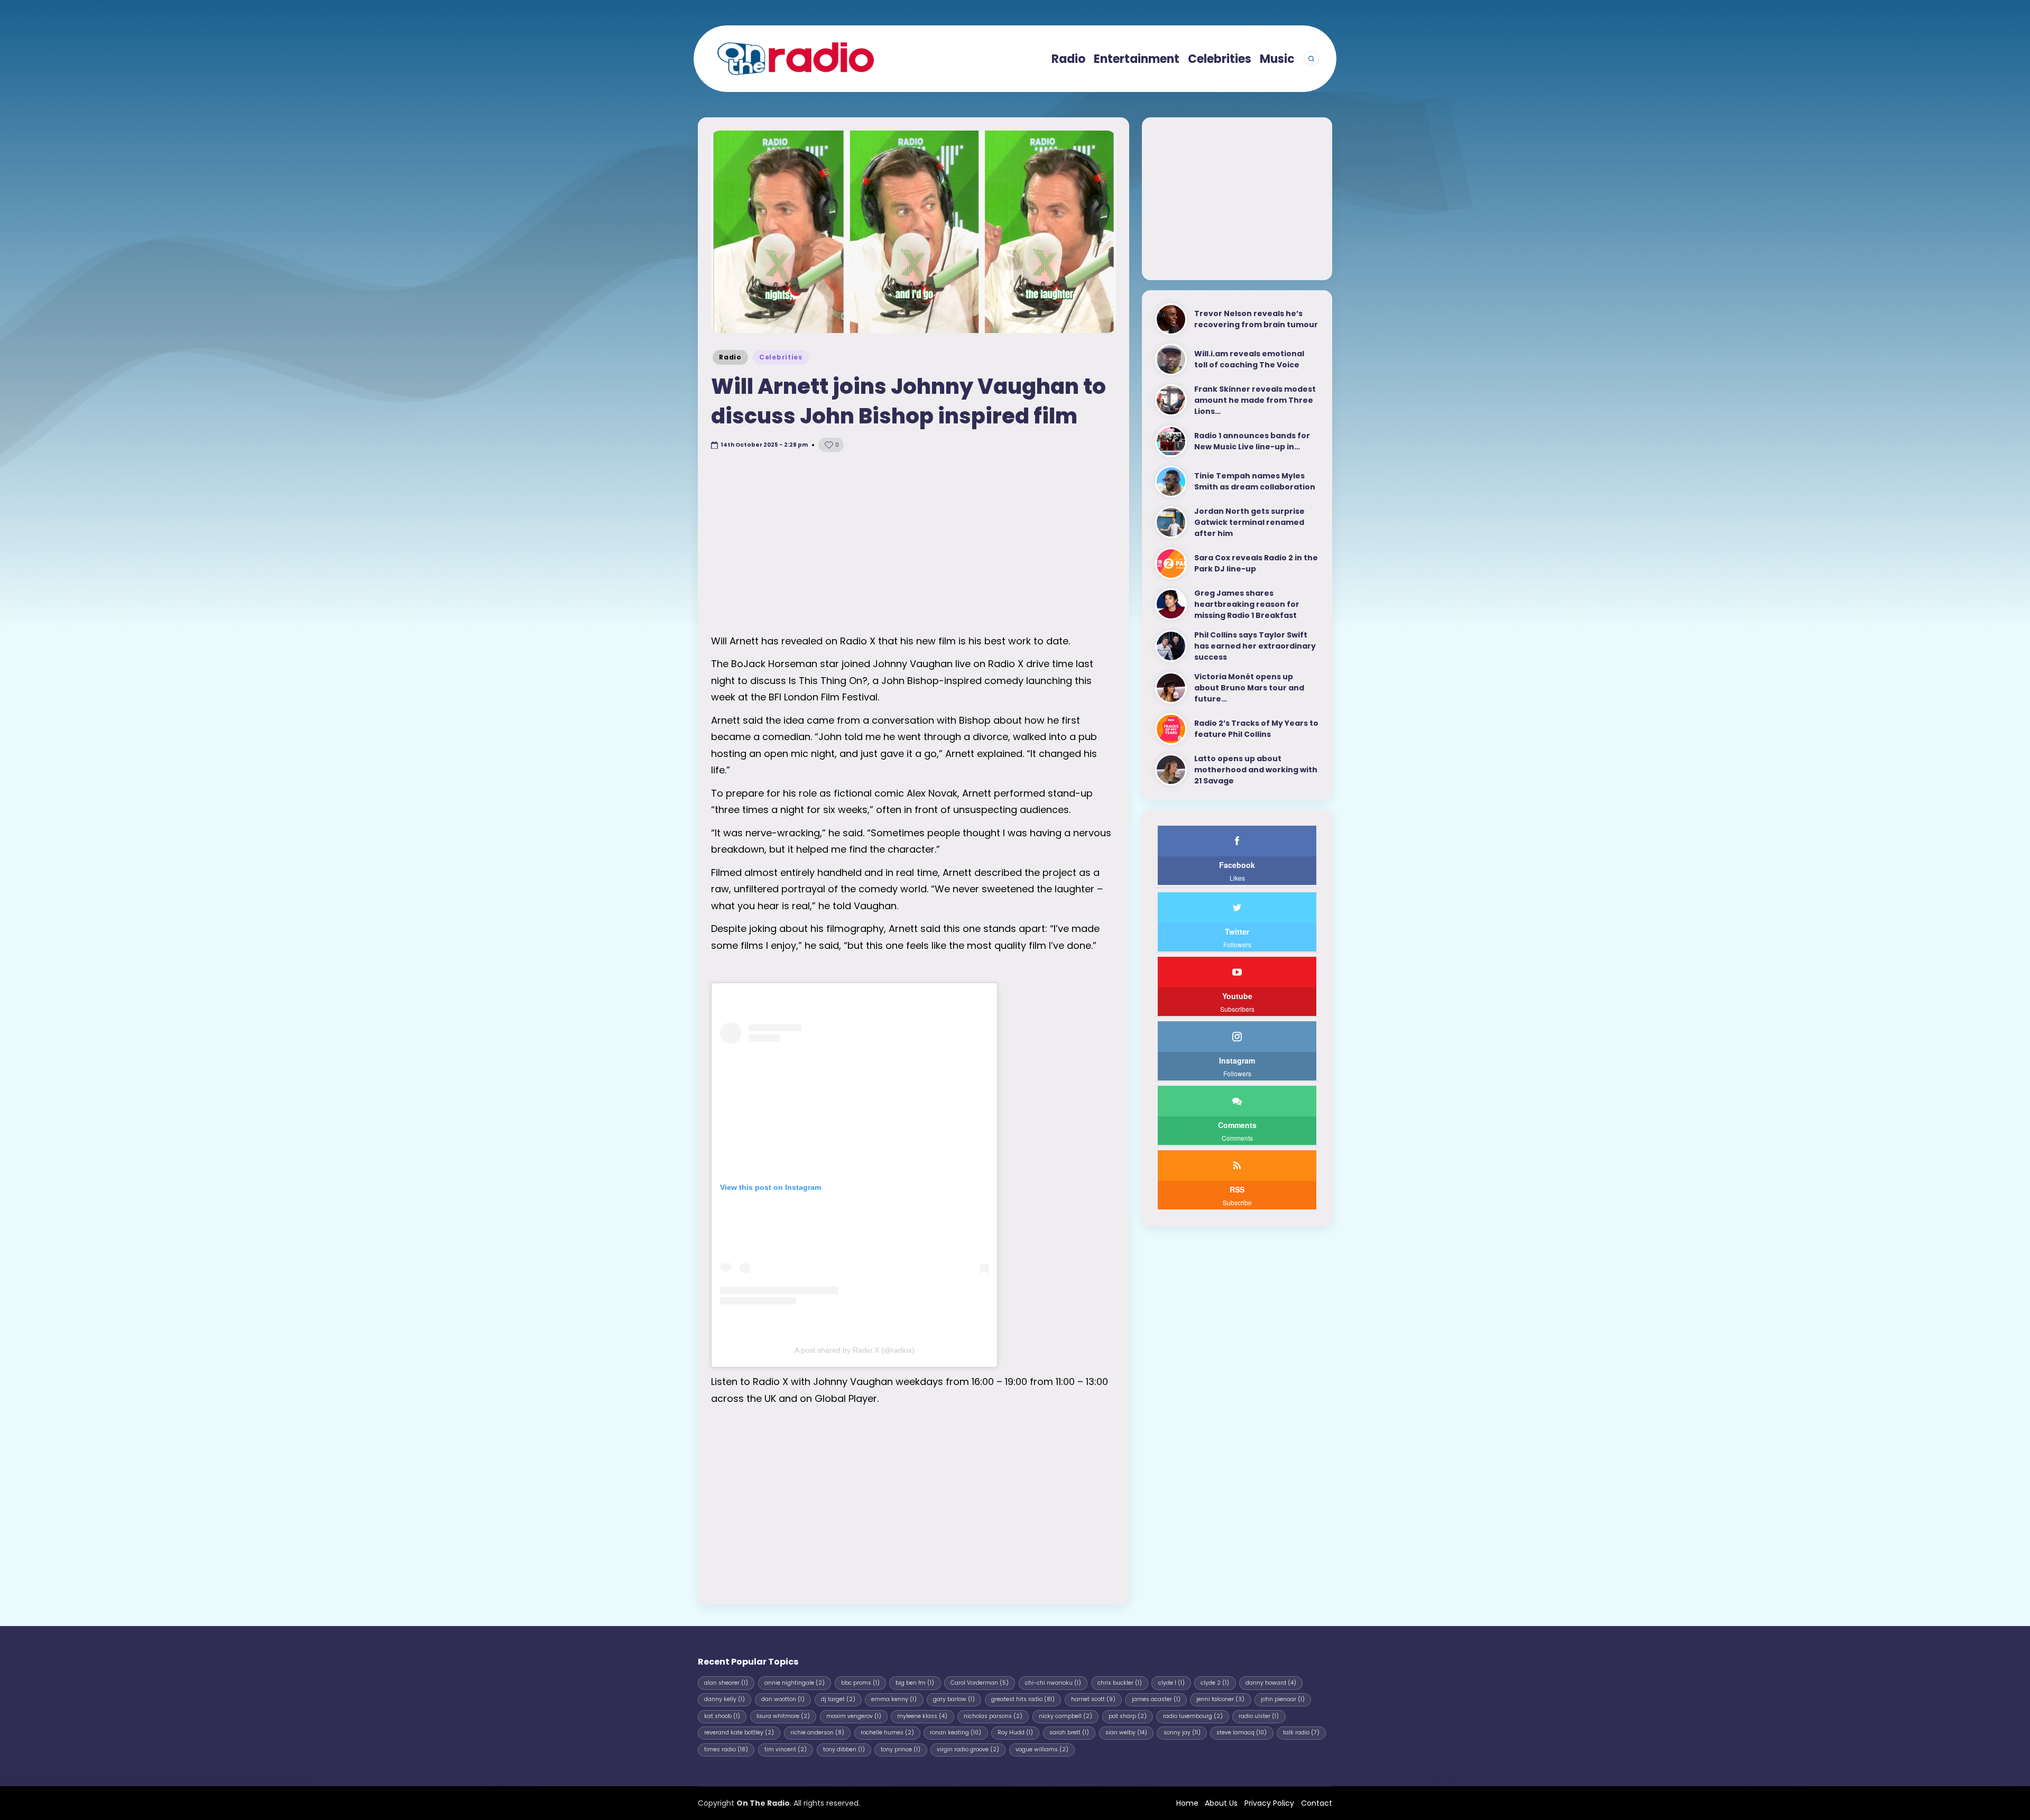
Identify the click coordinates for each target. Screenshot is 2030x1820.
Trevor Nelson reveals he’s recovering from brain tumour (1256, 319)
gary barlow (954, 1699)
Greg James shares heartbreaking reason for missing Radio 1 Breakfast (1247, 604)
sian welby (1126, 1733)
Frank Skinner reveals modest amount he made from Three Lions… (1255, 400)
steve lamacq (1242, 1733)
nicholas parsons (993, 1716)
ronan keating (956, 1733)
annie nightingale (795, 1683)
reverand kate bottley (739, 1733)
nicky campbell (1065, 1716)
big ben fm (915, 1683)
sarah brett (1069, 1733)
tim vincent (786, 1749)
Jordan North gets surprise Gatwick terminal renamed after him (1249, 522)
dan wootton (783, 1699)
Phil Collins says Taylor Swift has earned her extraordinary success (1255, 646)
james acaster (1156, 1699)
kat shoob (722, 1716)
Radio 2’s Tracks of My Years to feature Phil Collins (1256, 729)
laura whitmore (783, 1716)
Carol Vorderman (980, 1683)
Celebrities (781, 357)
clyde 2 (1215, 1683)
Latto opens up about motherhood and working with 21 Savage (1256, 770)
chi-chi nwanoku (1053, 1683)
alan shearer (726, 1683)
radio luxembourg (1193, 1716)
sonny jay (1182, 1733)
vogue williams (1042, 1749)
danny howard (1271, 1683)
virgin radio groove (968, 1749)
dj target (838, 1699)
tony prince (901, 1749)
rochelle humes (887, 1733)
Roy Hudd (1015, 1733)
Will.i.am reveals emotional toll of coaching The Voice (1249, 359)
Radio (730, 357)
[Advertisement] (914, 543)
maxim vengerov (854, 1716)
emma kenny (894, 1699)
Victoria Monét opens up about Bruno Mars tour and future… (1249, 688)
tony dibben (844, 1749)
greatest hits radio (1023, 1699)
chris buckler (1120, 1683)
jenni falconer (1220, 1699)
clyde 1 (1171, 1683)
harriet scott (1093, 1699)
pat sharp (1128, 1716)
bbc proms (860, 1683)
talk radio (1301, 1733)
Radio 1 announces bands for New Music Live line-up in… (1252, 441)
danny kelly (725, 1699)
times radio (726, 1749)
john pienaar (1283, 1699)
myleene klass (922, 1716)
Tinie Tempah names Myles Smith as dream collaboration (1255, 481)
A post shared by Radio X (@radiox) (855, 1350)
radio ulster (1259, 1716)
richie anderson (817, 1733)
